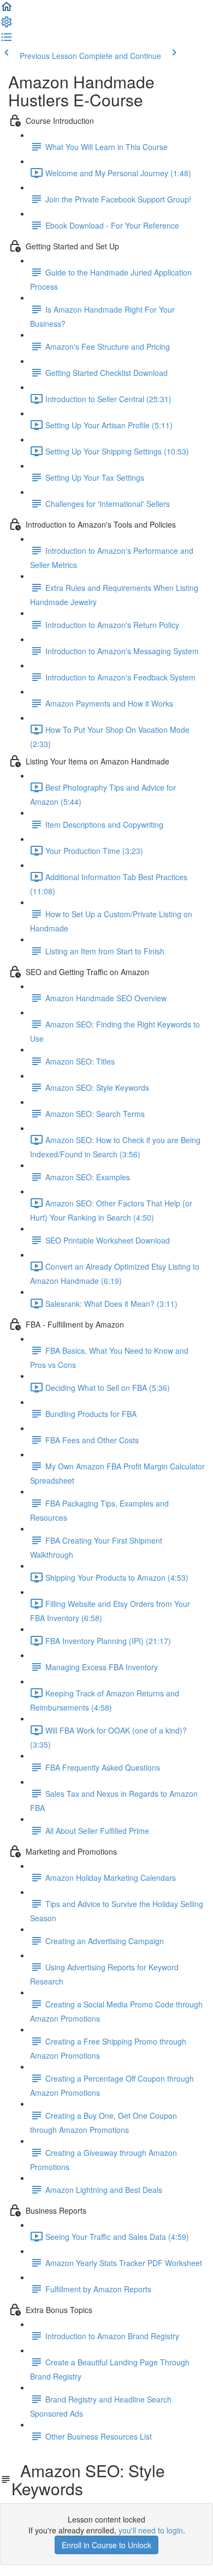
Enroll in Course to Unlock (106, 2545)
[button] (7, 10)
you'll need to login (151, 2530)
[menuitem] (7, 25)
